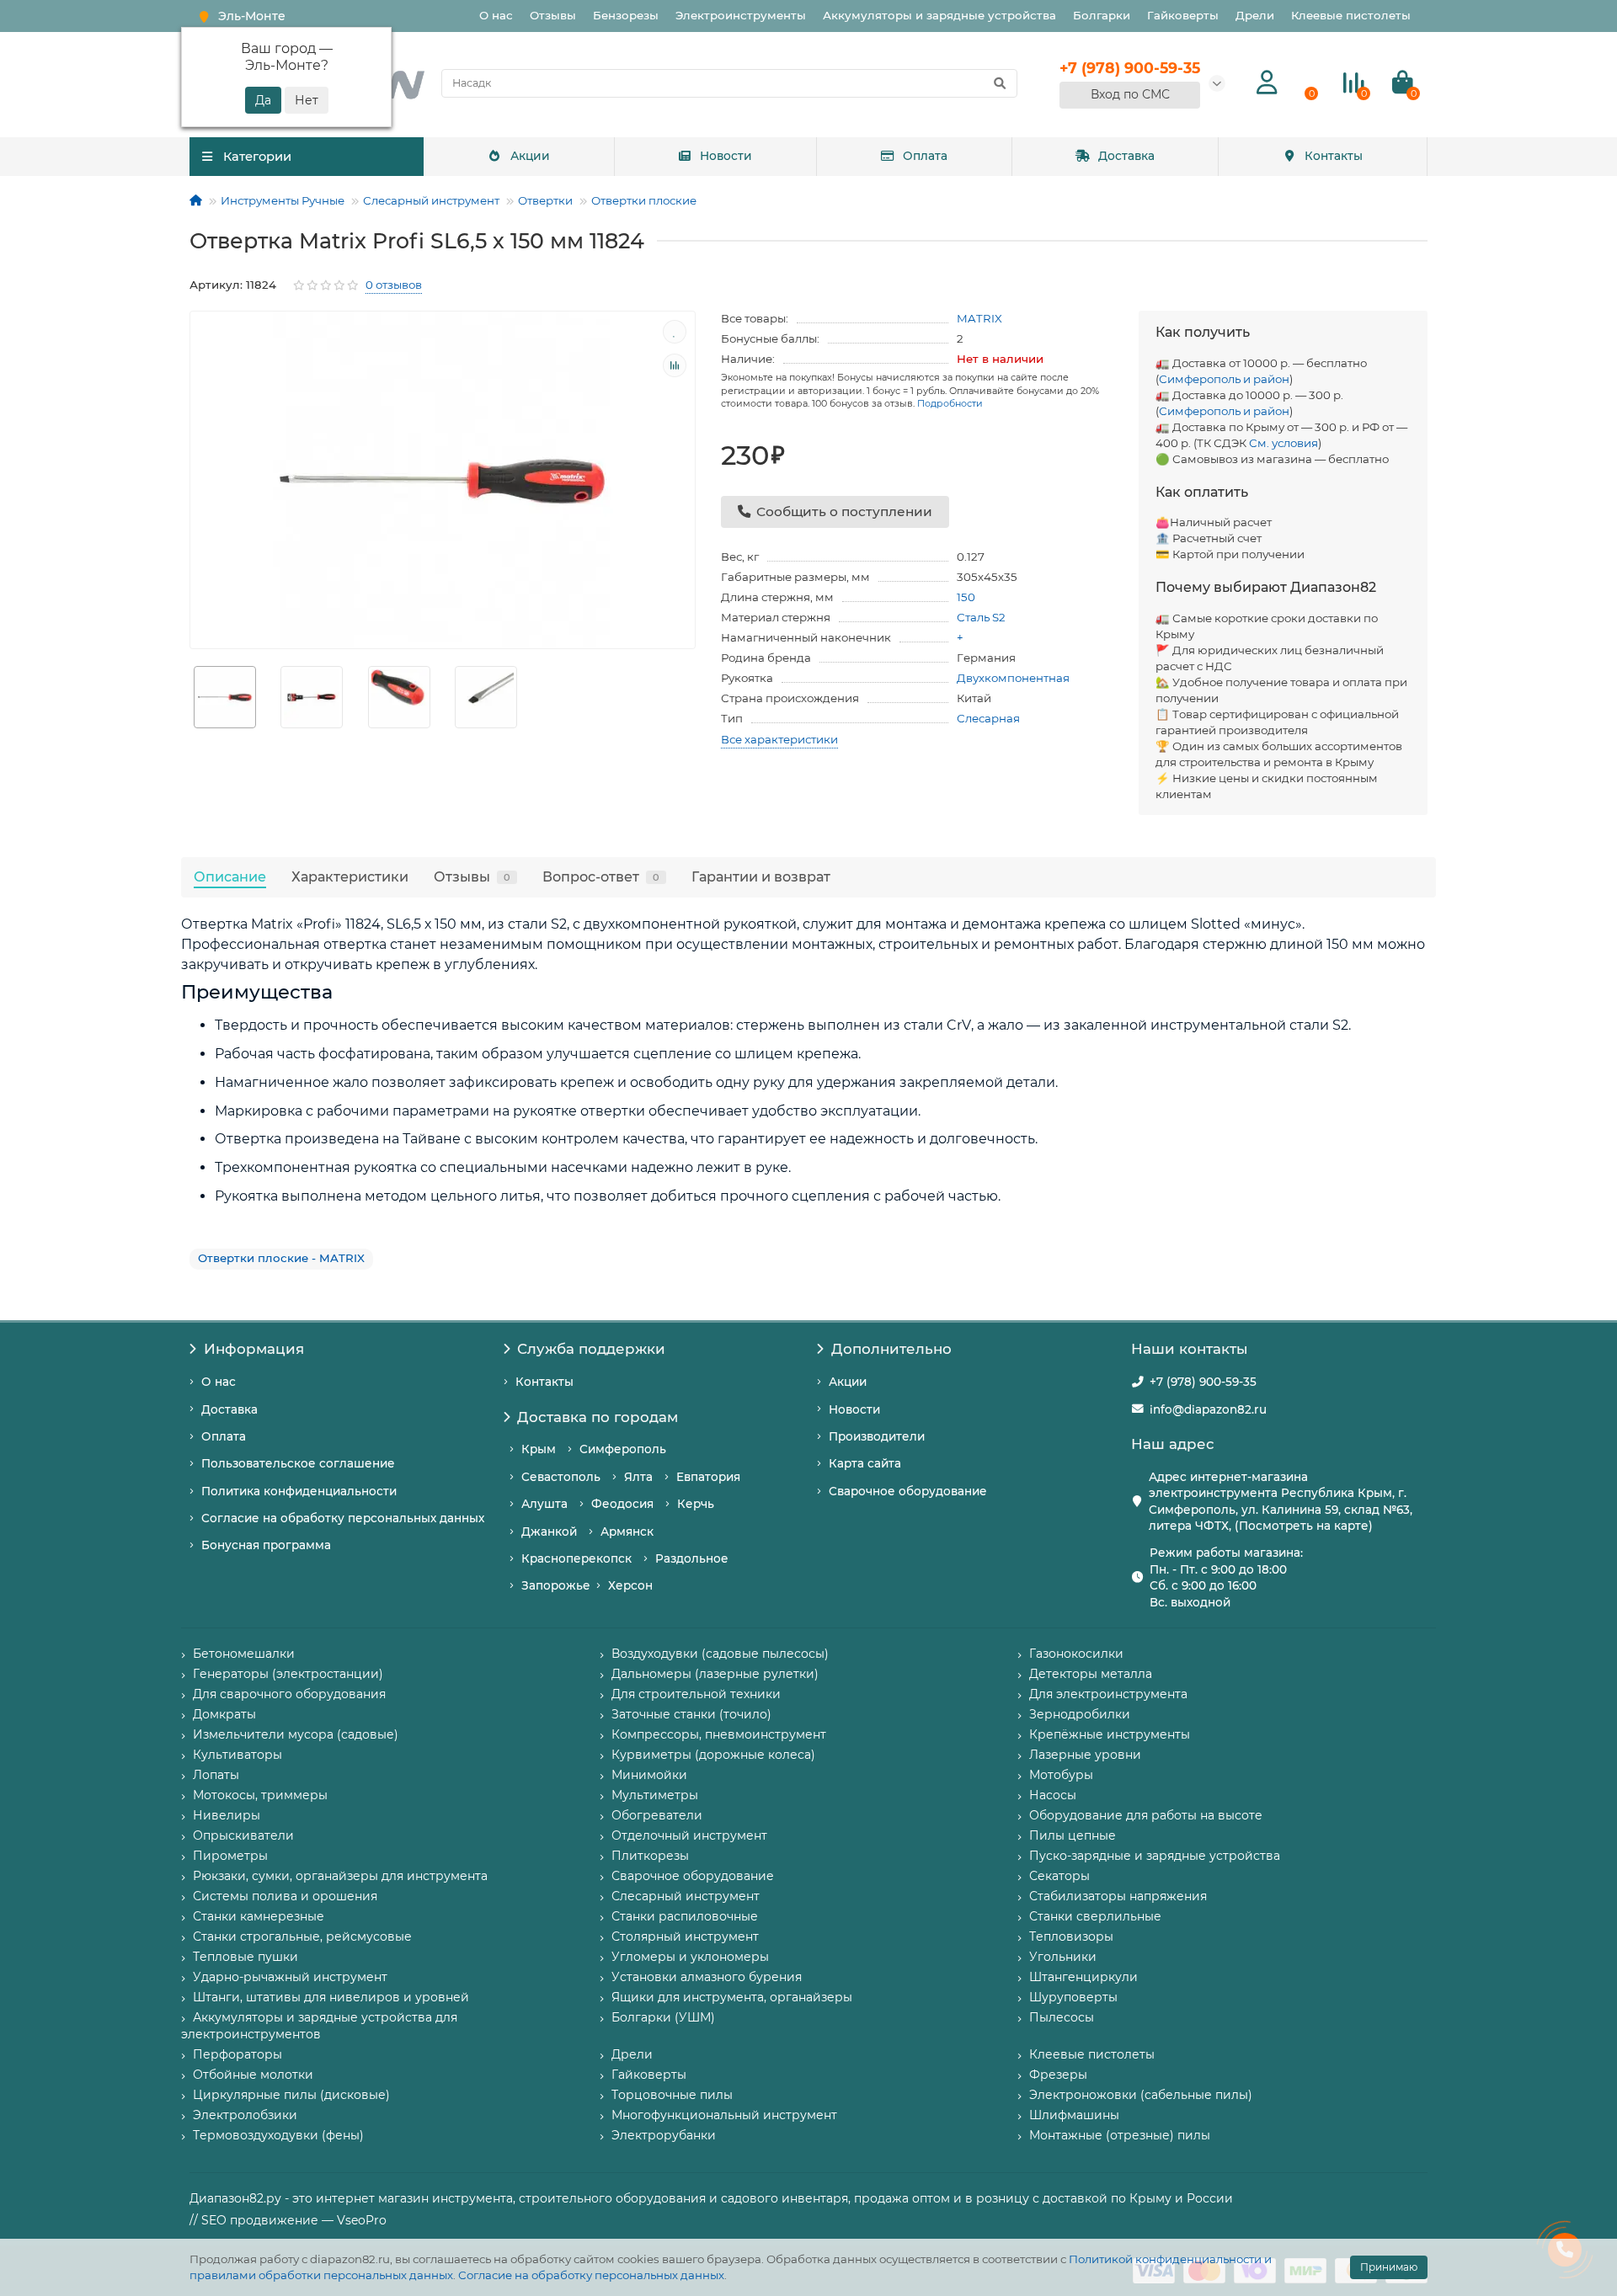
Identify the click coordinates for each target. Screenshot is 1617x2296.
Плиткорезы (650, 1856)
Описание (230, 876)
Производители (877, 1436)
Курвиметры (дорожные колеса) (713, 1755)
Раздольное (692, 1558)
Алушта (544, 1504)
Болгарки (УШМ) (663, 2017)
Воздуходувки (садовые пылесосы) (720, 1654)
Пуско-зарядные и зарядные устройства (1155, 1856)
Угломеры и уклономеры (690, 1957)
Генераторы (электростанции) (288, 1674)
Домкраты (224, 1714)
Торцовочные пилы (672, 2095)
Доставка (1126, 156)
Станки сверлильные (1095, 1916)
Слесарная (988, 718)
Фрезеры (1058, 2075)
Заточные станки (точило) (691, 1714)
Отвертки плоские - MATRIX (281, 1258)
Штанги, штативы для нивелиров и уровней (331, 1997)
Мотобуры (1061, 1775)
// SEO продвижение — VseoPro (288, 2220)
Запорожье (556, 1585)
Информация (254, 1349)
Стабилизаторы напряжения (1118, 1896)
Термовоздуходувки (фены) (278, 2135)
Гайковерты (1183, 15)
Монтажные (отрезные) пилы (1120, 2135)
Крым (539, 1449)
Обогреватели (657, 1815)
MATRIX (979, 318)
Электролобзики (245, 2115)
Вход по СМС (1130, 94)
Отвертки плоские (644, 200)
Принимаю (1389, 2267)
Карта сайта (865, 1463)
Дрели (1255, 15)
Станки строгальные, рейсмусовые (302, 1936)
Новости (726, 156)
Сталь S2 (981, 617)
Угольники (1063, 1957)
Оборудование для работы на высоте (1146, 1815)
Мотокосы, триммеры (260, 1795)
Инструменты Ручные (283, 200)
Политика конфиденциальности (299, 1491)
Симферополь (623, 1449)
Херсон (630, 1585)
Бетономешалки (244, 1654)
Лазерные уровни (1085, 1755)
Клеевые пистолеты (1351, 15)
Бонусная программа (266, 1545)
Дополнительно (891, 1349)
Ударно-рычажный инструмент (290, 1977)
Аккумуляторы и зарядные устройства (939, 15)
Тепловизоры (1071, 1936)
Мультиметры (655, 1795)
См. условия (1283, 443)
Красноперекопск (576, 1558)
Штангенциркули (1083, 1977)
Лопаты (216, 1775)
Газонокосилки (1076, 1654)
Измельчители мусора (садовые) (296, 1734)
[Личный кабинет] (1267, 83)
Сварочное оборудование (908, 1491)
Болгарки (1102, 15)
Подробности (950, 403)
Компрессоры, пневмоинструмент (719, 1734)
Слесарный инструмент (431, 200)
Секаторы (1059, 1876)
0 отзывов (394, 285)
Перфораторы (237, 2054)
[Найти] (1000, 83)
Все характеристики (779, 739)
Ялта (638, 1477)
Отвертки (545, 200)
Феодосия (622, 1504)
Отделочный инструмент (689, 1835)
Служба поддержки (591, 1349)
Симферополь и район (1224, 379)
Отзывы (553, 15)
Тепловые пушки (245, 1957)
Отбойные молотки (253, 2075)
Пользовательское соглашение (298, 1463)
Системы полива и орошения (285, 1896)
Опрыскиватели (243, 1835)
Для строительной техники (696, 1694)
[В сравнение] (675, 365)
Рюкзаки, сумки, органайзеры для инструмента (340, 1876)
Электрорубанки (664, 2135)
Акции (530, 156)
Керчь (696, 1504)
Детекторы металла (1091, 1674)
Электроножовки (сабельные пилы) (1141, 2095)
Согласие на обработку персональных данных (591, 2275)
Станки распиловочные (685, 1916)
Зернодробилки (1080, 1714)
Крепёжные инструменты (1110, 1734)
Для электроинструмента (1108, 1694)
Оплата (925, 156)
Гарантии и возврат (761, 876)
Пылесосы (1062, 2017)
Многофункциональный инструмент (724, 2115)
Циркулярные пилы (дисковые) (291, 2095)
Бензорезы (626, 15)
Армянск (627, 1532)
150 (966, 597)
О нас (496, 15)
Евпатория (708, 1477)
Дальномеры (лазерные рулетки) (715, 1674)
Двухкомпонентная (1013, 678)
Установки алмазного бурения (707, 1977)
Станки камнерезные (259, 1916)
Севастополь (561, 1477)
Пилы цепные (1073, 1835)
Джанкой (549, 1532)
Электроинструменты (741, 15)
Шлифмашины (1074, 2115)
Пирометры (230, 1856)
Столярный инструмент (685, 1936)
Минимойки (649, 1775)
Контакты (1334, 156)
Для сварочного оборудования (289, 1694)
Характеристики (350, 876)
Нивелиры (227, 1815)
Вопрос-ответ (601, 876)
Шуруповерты (1073, 1997)
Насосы (1053, 1795)
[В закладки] (675, 332)
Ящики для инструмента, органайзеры (732, 1997)
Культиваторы (237, 1755)
